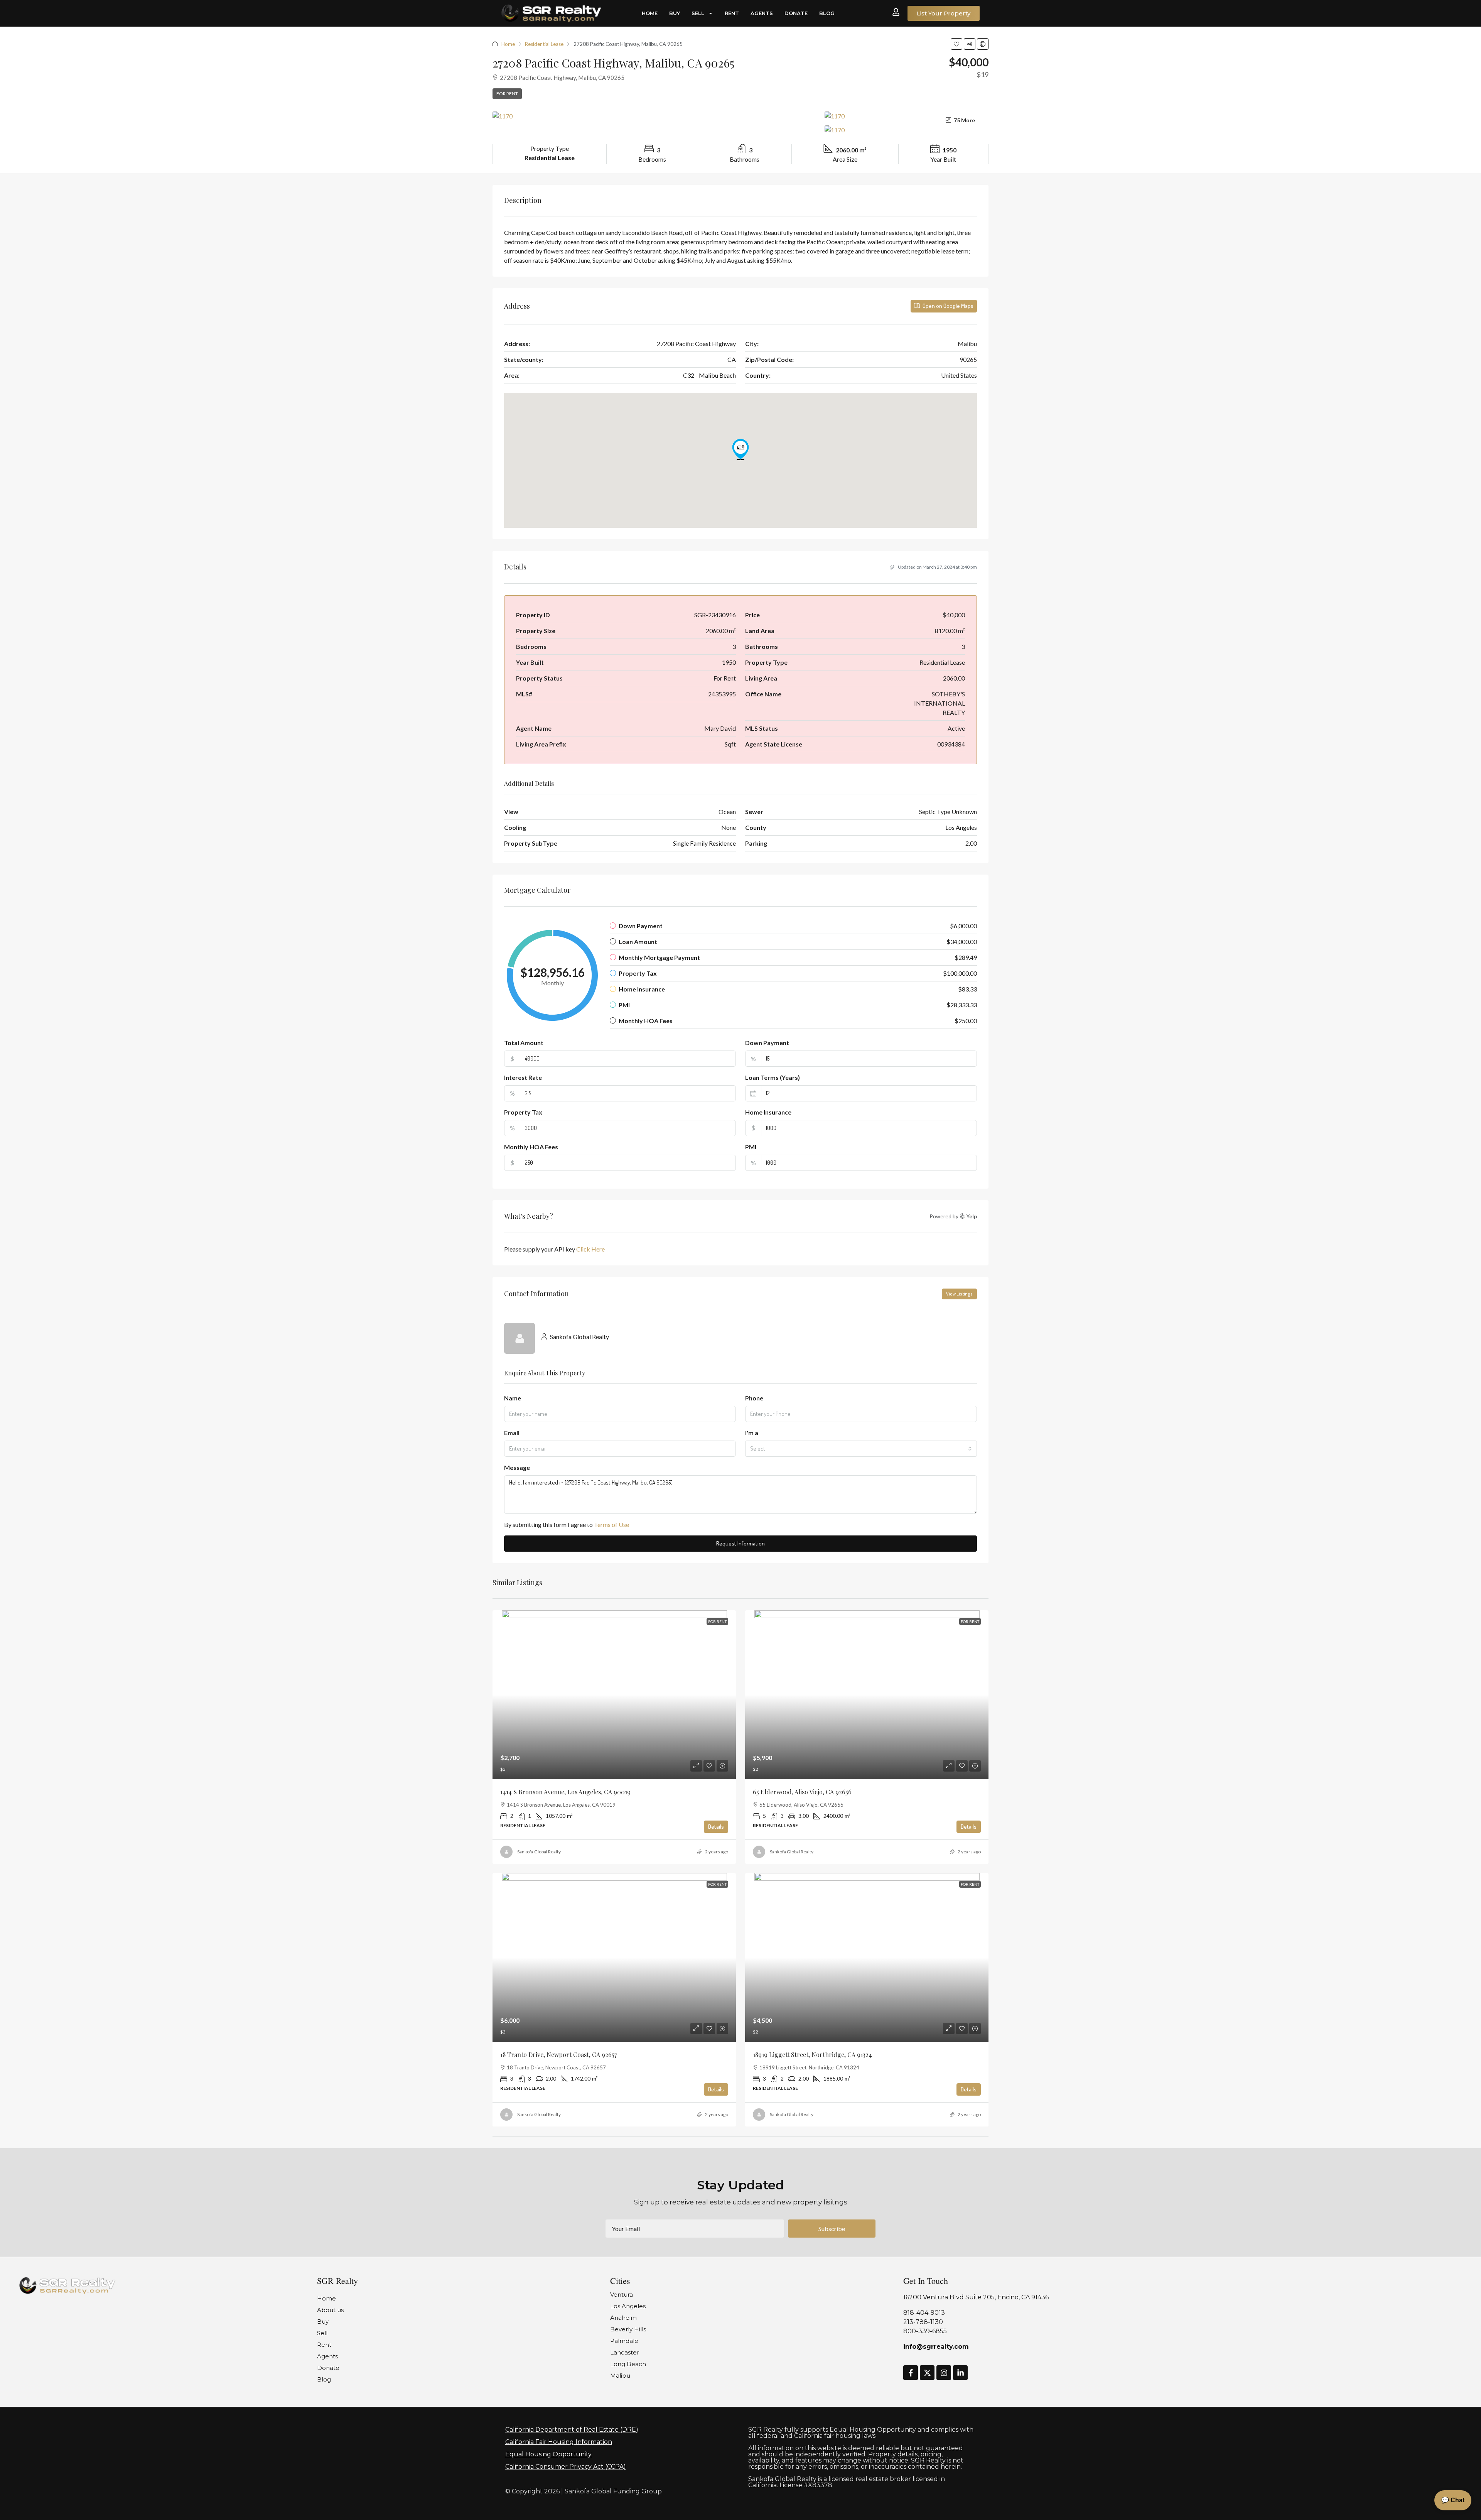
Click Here (590, 1249)
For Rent (507, 94)
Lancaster (625, 2352)
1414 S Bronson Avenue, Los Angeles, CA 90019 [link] (565, 1792)
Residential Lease (544, 44)
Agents (762, 13)
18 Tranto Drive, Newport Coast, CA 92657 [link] (558, 2055)
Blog (827, 13)
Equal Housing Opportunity (548, 2454)
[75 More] (907, 130)
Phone (754, 1398)
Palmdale (624, 2341)
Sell (698, 13)
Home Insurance (768, 1112)
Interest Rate (523, 1077)
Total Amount (524, 1043)
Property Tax (523, 1112)
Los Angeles (628, 2306)
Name (513, 1398)
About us (330, 2310)
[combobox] (861, 1449)
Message (517, 1467)
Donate (796, 13)
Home (650, 13)
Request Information (740, 1543)
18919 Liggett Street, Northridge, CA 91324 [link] (812, 2055)
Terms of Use (611, 1524)
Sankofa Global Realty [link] (539, 1852)
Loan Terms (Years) (773, 1077)
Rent (732, 13)
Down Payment (767, 1043)
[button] (956, 44)
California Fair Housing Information (559, 2442)
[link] (614, 1695)
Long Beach (628, 2364)
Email (512, 1433)
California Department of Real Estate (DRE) (572, 2430)
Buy (675, 13)
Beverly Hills (628, 2329)
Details (716, 1827)
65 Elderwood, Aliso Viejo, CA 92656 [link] (802, 1792)
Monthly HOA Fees (531, 1147)
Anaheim (623, 2318)
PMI (751, 1147)
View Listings (959, 1294)
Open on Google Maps (947, 306)
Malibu (620, 2376)
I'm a (752, 1433)
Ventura (622, 2295)
